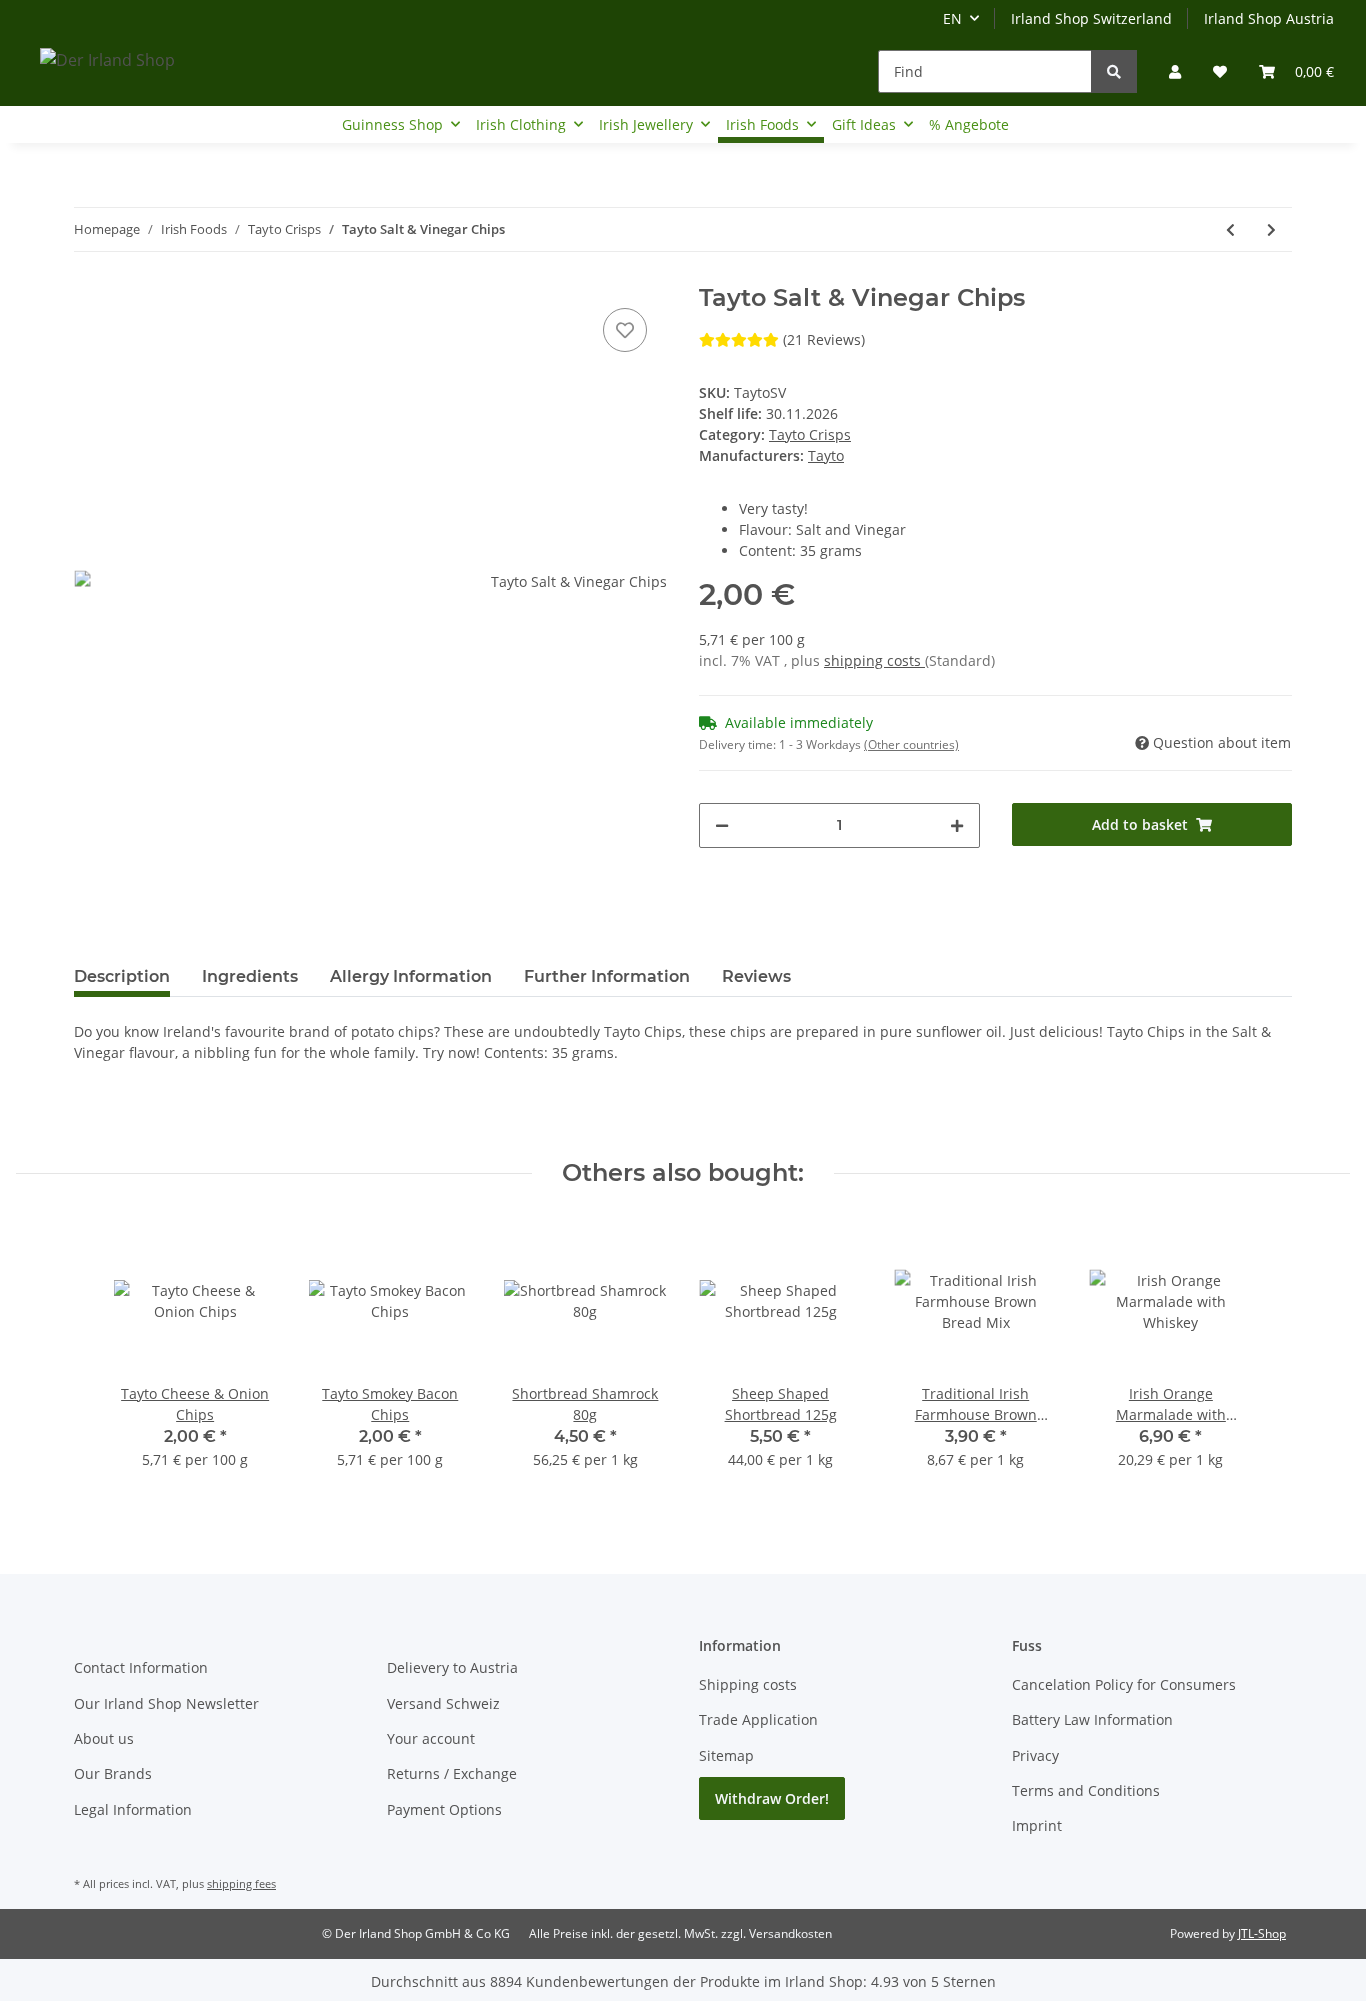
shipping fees (241, 1883)
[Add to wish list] (625, 330)
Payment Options (444, 1809)
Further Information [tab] (607, 976)
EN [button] (952, 18)
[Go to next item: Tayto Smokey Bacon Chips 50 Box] (1271, 229)
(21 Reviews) (824, 339)
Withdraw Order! (772, 1798)
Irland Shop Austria (1269, 18)
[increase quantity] (957, 825)
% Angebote (969, 124)
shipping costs (874, 660)
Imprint (1037, 1825)
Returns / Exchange (452, 1773)
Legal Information (133, 1809)
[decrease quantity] (722, 825)
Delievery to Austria (452, 1667)
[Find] (1114, 71)
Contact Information (141, 1667)
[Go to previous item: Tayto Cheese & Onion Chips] (1230, 229)
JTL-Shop (1262, 1933)
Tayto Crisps (810, 434)
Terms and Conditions (1086, 1790)
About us (104, 1738)
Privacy (1035, 1755)
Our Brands (113, 1773)
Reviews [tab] (756, 976)
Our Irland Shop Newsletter (166, 1703)
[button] (1175, 71)
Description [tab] (122, 976)
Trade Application (758, 1719)
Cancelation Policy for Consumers (1124, 1684)
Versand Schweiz (443, 1703)
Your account (431, 1738)
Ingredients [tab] (250, 976)
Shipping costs (748, 1684)
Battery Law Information (1092, 1719)
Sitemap (726, 1755)
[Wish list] (1220, 71)
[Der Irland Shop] (107, 59)
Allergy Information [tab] (411, 976)
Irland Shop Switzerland (1091, 18)
